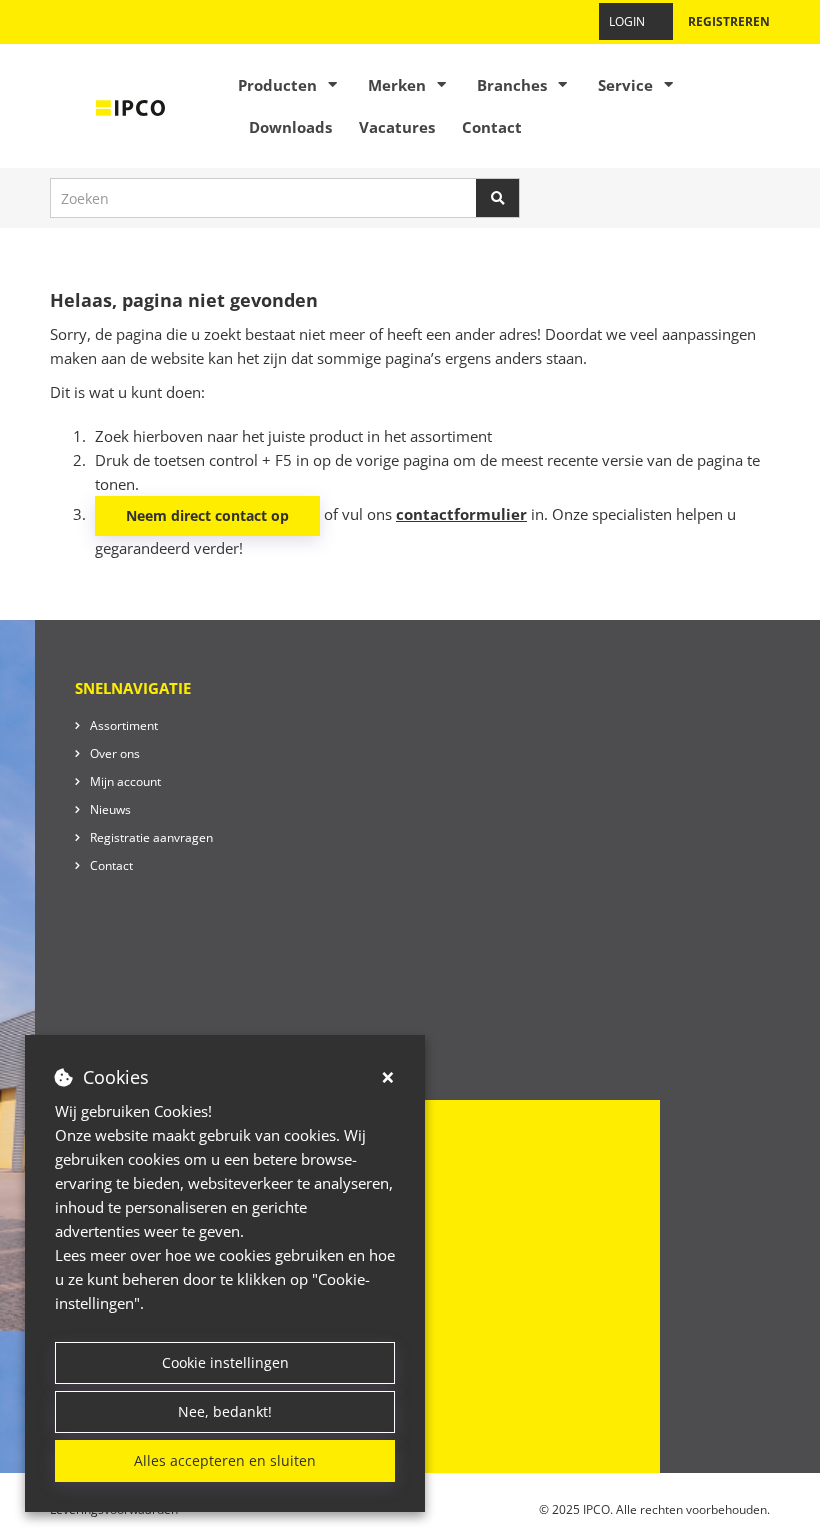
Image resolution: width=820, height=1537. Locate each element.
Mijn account (125, 781)
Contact (492, 127)
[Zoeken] (498, 198)
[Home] (131, 106)
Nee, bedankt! (225, 1411)
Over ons (115, 753)
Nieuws (110, 809)
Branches (512, 85)
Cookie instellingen (225, 1362)
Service (625, 85)
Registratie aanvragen (151, 837)
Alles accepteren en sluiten (225, 1460)
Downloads (290, 127)
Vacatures (397, 127)
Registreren (729, 21)
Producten (277, 85)
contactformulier (461, 514)
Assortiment (124, 725)
